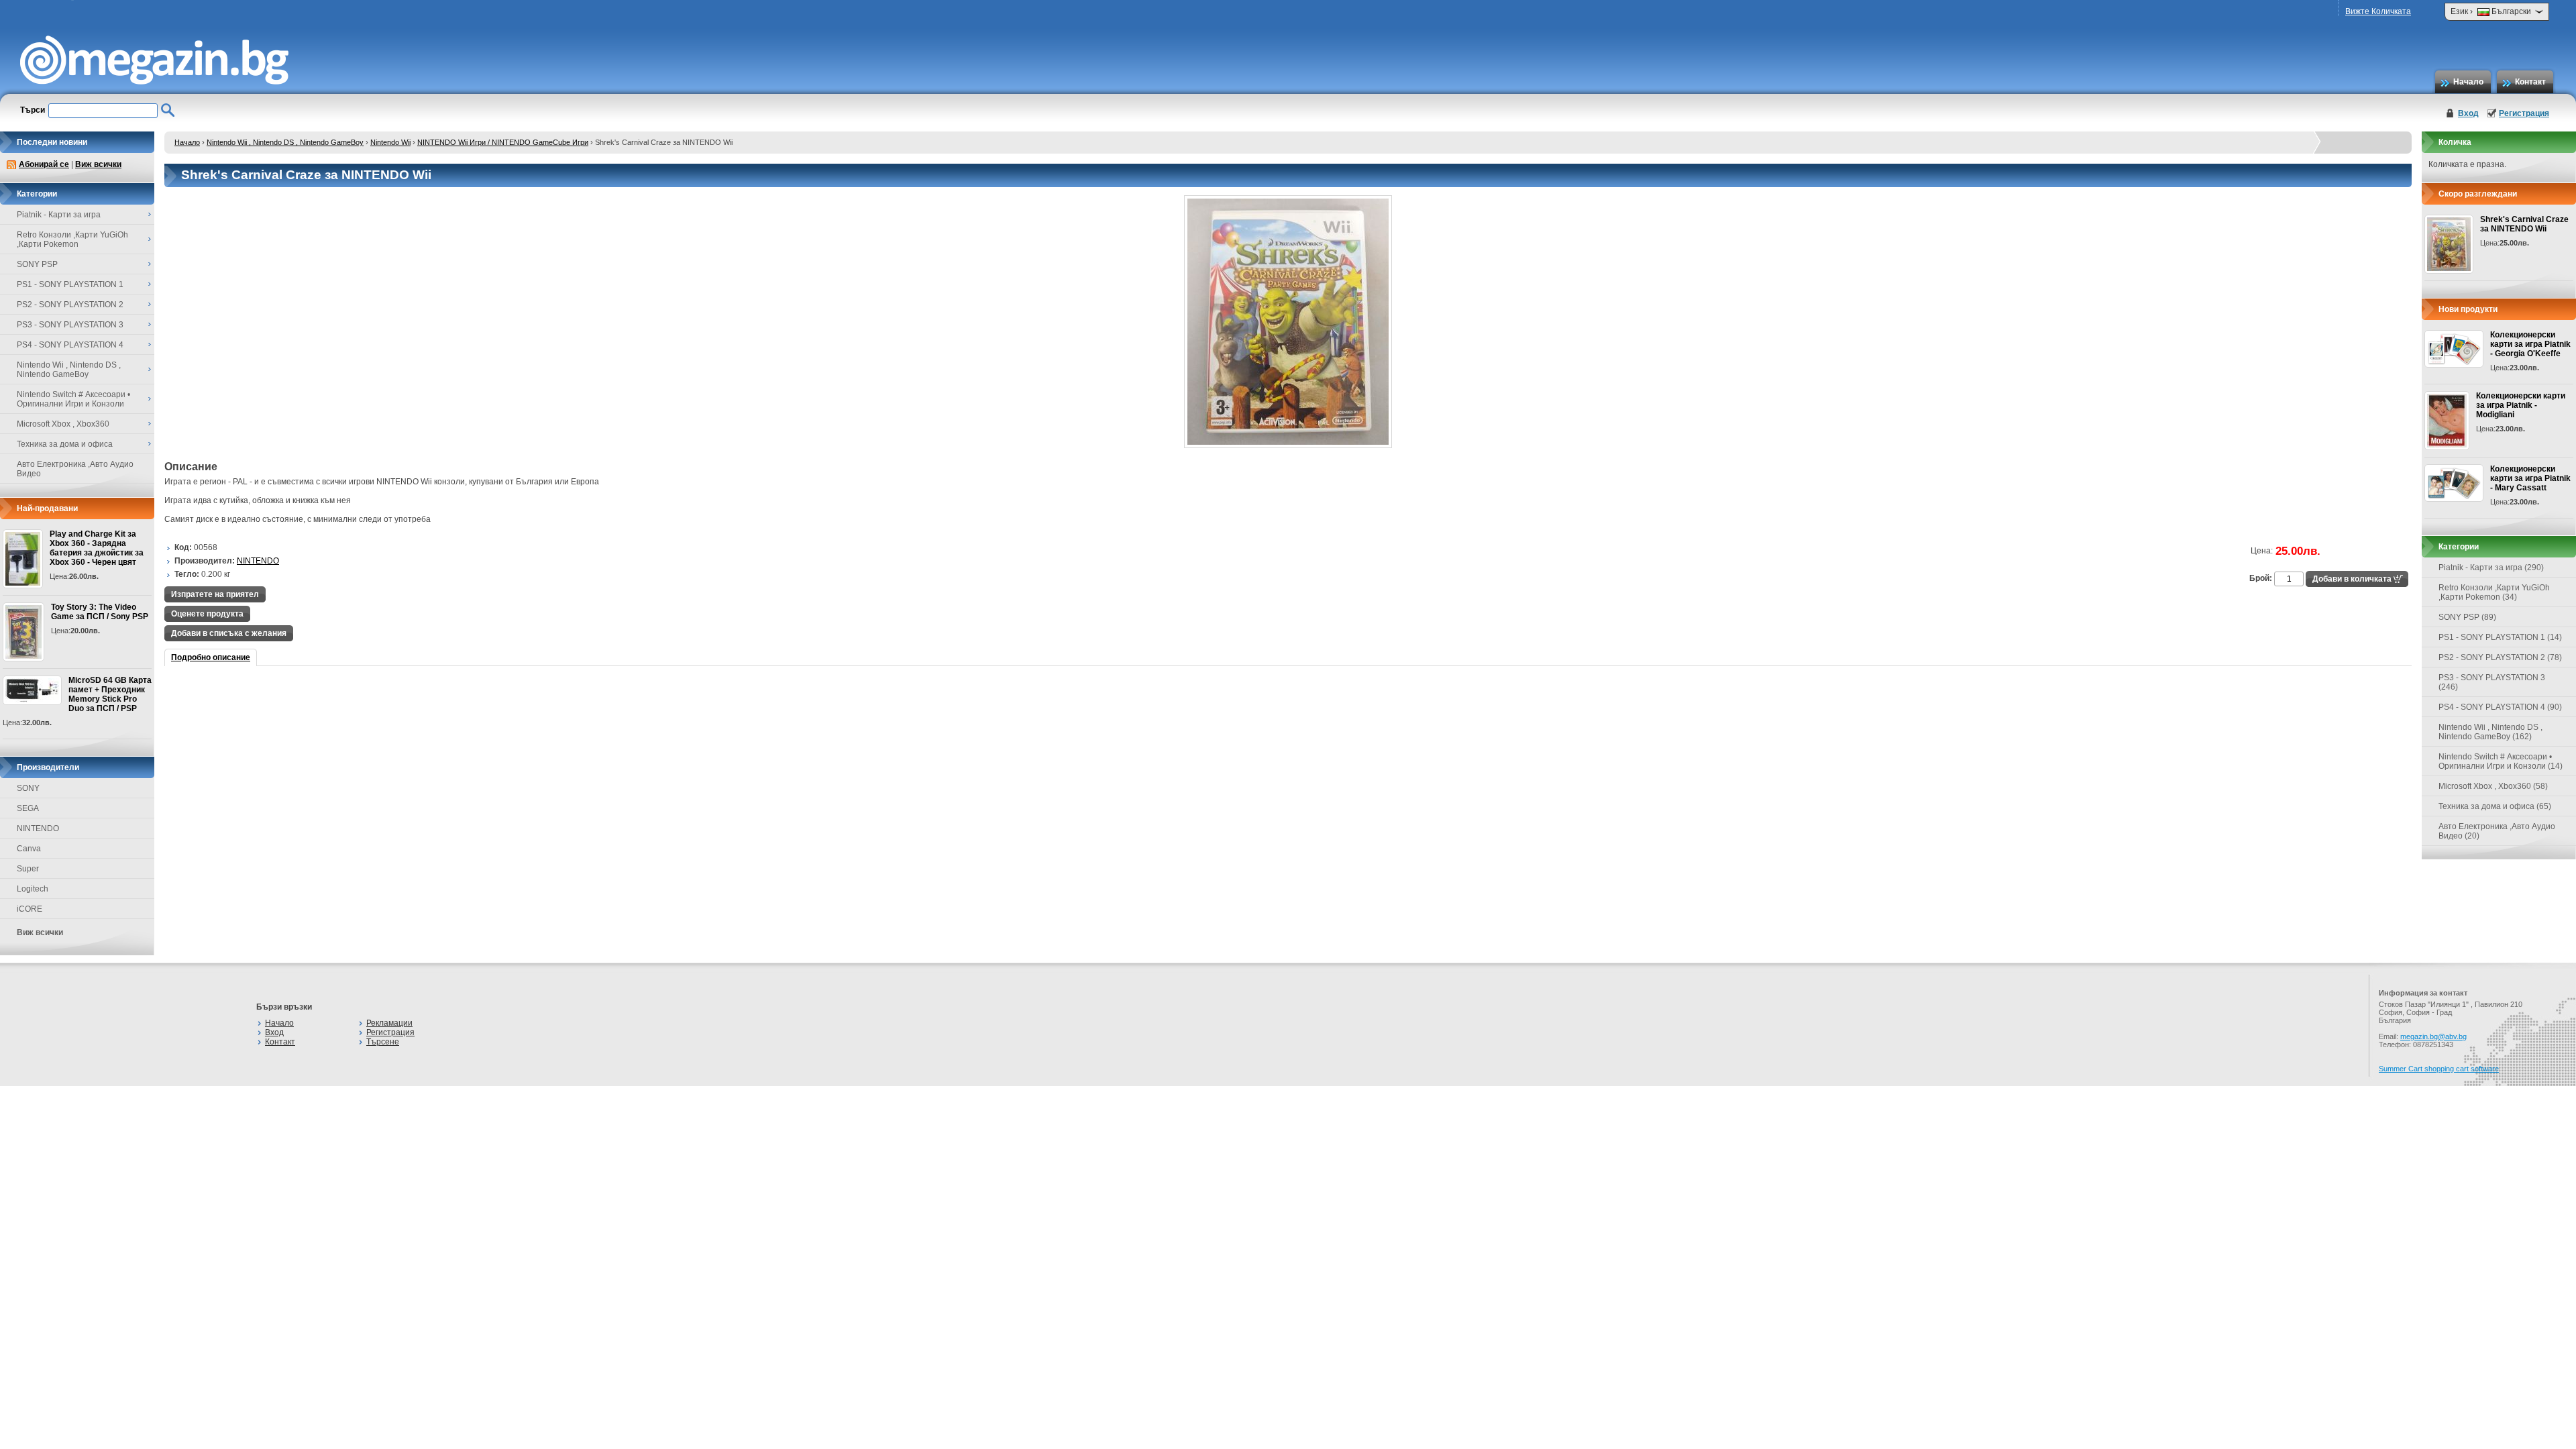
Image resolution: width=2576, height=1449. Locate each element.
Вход (2468, 113)
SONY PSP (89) (2467, 617)
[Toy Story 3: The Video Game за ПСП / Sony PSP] (23, 632)
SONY (28, 788)
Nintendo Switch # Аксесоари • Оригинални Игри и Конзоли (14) (2501, 761)
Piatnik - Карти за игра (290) (2491, 568)
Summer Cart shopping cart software (2439, 1069)
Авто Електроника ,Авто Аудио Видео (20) (2497, 831)
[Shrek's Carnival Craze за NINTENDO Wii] (1288, 445)
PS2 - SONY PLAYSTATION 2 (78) (2500, 657)
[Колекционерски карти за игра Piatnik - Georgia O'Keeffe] (2454, 349)
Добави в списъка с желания (229, 633)
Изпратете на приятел (215, 594)
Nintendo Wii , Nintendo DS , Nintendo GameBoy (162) (2490, 732)
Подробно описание (211, 657)
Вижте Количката (2378, 11)
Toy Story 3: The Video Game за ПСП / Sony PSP (100, 612)
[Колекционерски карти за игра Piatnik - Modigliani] (2447, 421)
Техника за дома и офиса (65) (2495, 806)
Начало (2468, 82)
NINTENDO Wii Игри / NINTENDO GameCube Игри (503, 142)
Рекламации (389, 1023)
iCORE (30, 909)
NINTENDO (38, 828)
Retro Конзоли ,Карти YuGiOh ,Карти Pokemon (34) (2494, 592)
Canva (29, 849)
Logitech (33, 889)
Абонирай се (44, 164)
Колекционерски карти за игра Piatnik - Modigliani (2521, 405)
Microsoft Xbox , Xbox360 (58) (2493, 786)
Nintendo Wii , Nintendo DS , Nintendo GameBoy (285, 142)
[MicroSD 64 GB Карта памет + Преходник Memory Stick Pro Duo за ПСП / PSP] (32, 690)
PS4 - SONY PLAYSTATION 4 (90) (2500, 707)
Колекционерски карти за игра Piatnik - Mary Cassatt (2530, 478)
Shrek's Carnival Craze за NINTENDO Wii (2524, 224)
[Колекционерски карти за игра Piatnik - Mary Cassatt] (2454, 483)
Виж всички (98, 164)
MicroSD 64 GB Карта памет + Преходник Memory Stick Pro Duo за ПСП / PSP (110, 694)
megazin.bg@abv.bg (2433, 1036)
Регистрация (2524, 113)
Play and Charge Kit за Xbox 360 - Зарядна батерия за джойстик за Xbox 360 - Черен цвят (97, 548)
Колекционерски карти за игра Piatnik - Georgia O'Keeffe (2530, 344)
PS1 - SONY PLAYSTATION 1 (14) (2500, 637)
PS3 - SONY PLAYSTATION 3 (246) (2492, 682)
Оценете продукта (207, 614)
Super (28, 869)
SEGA (28, 808)
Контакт (2530, 82)
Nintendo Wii (390, 142)
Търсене (383, 1042)
